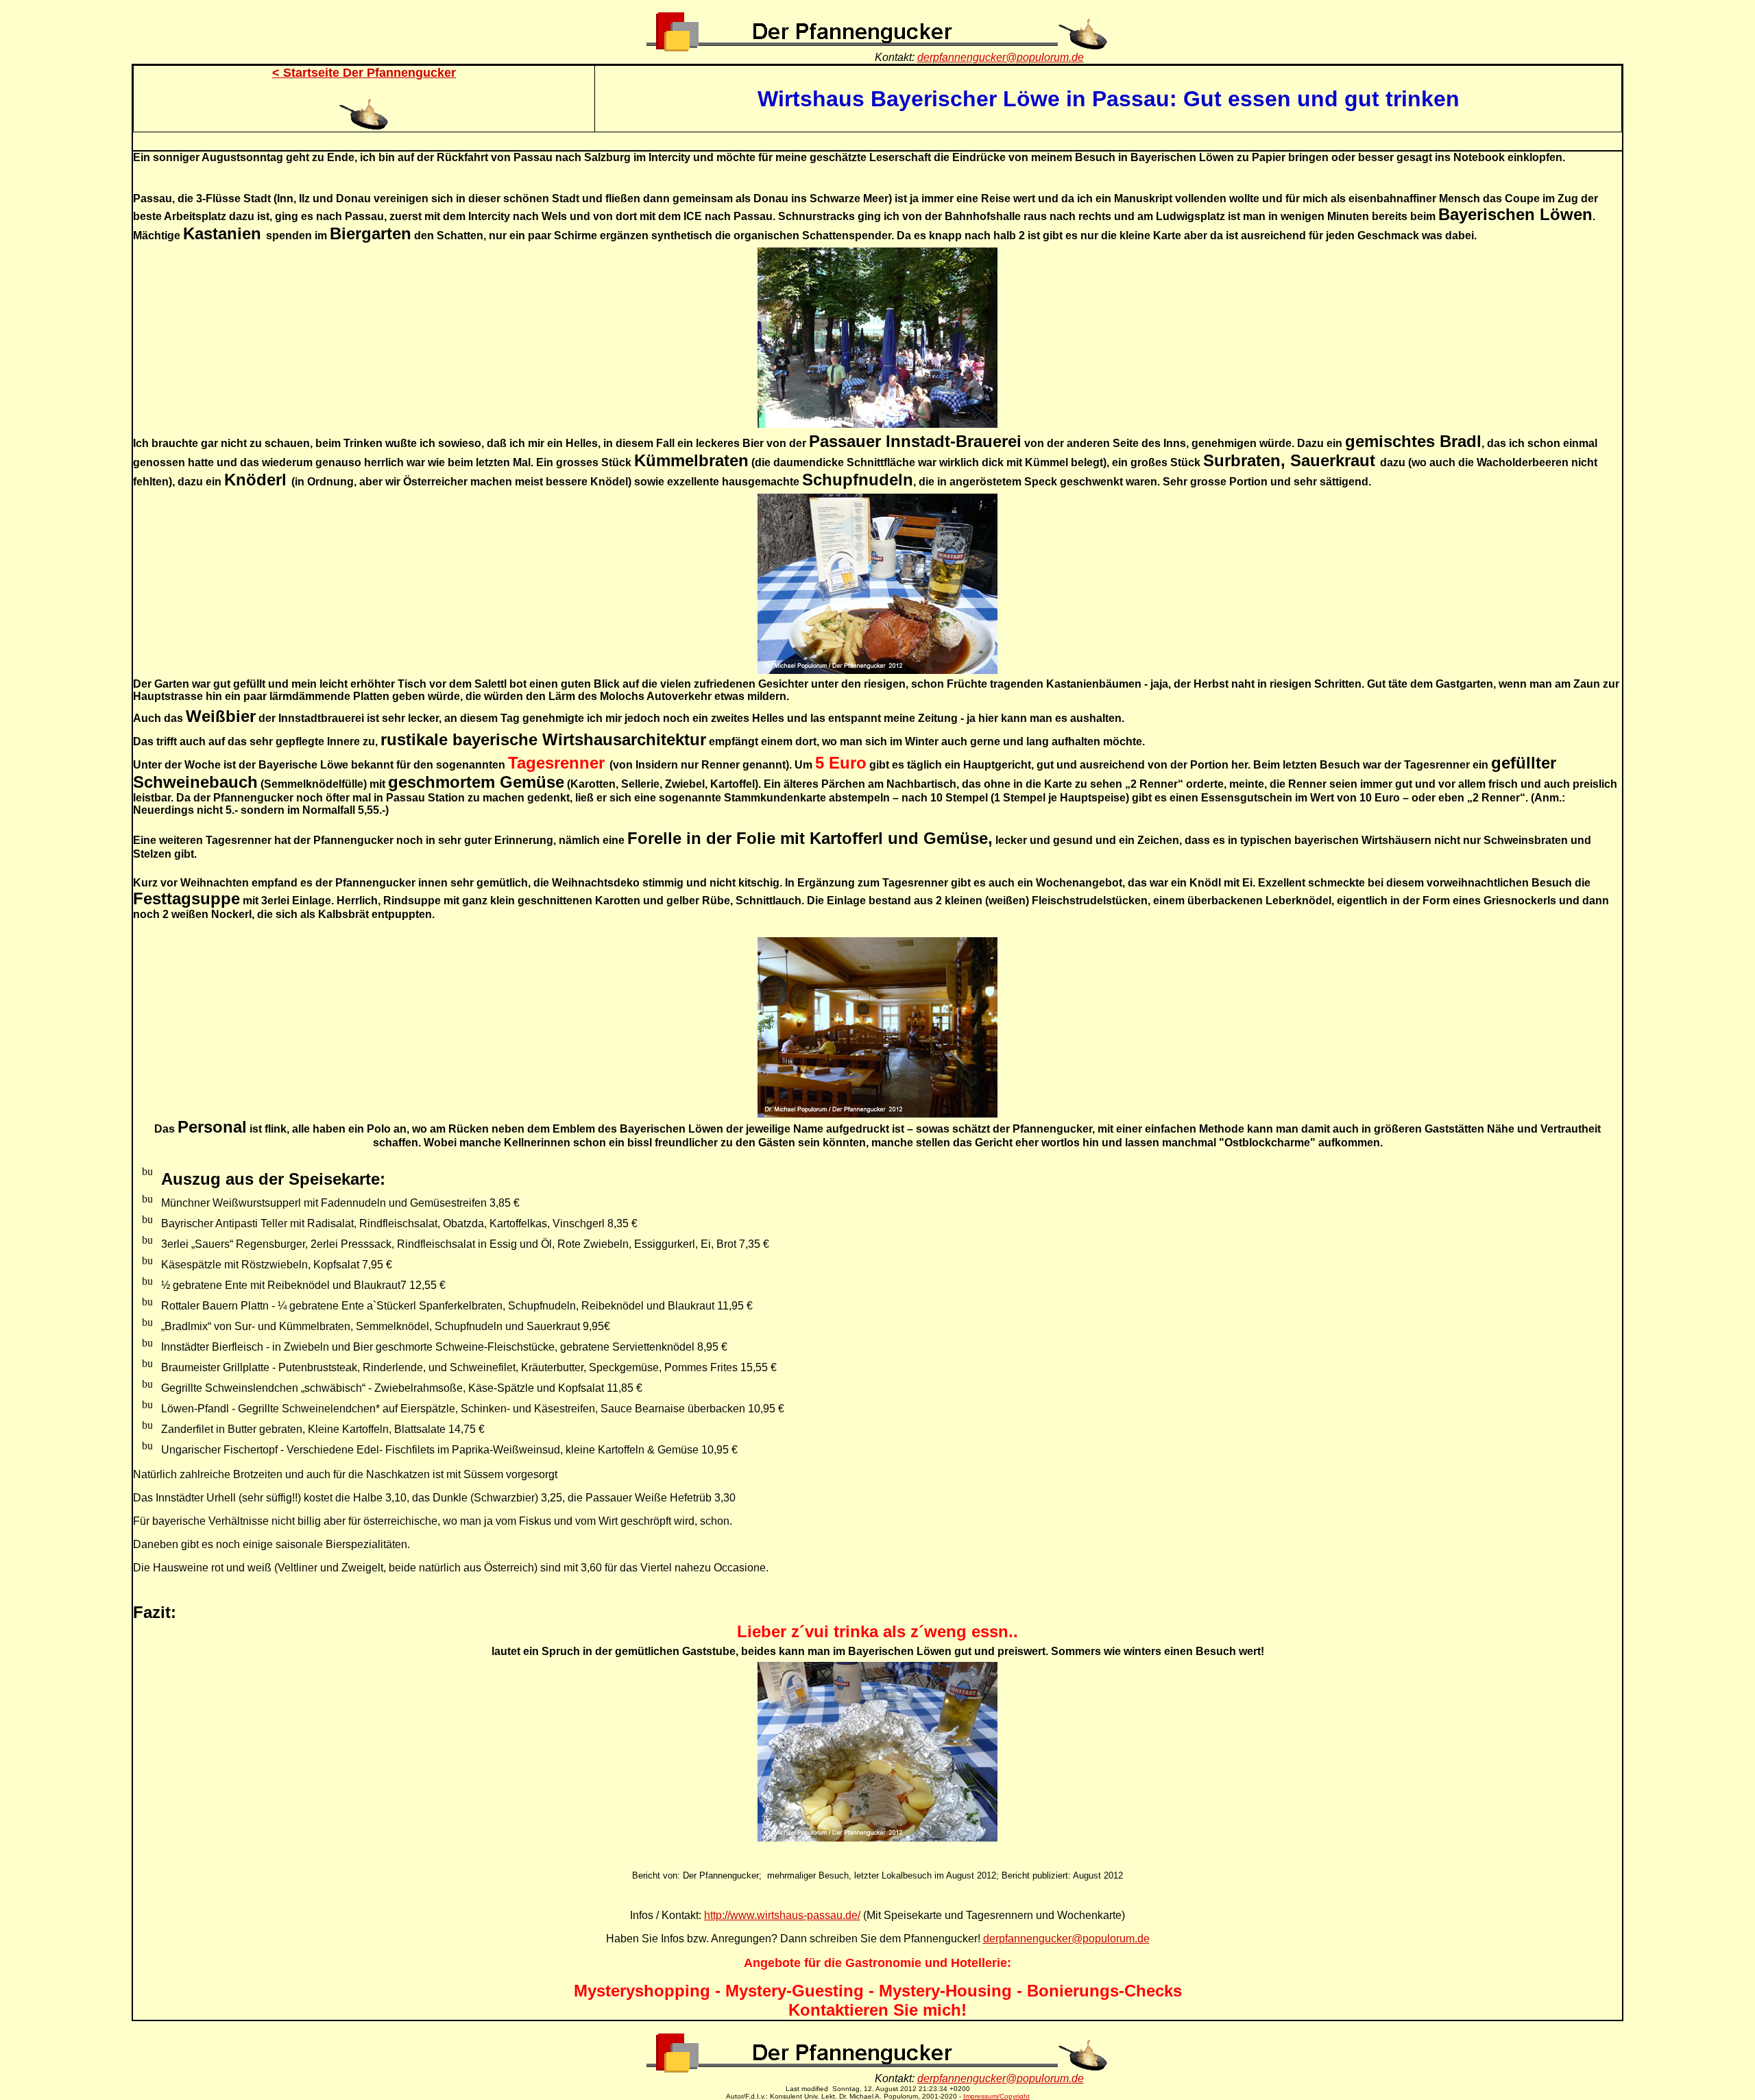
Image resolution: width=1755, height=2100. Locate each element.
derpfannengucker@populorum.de (1001, 57)
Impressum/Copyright (996, 2096)
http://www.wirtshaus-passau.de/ (782, 1915)
